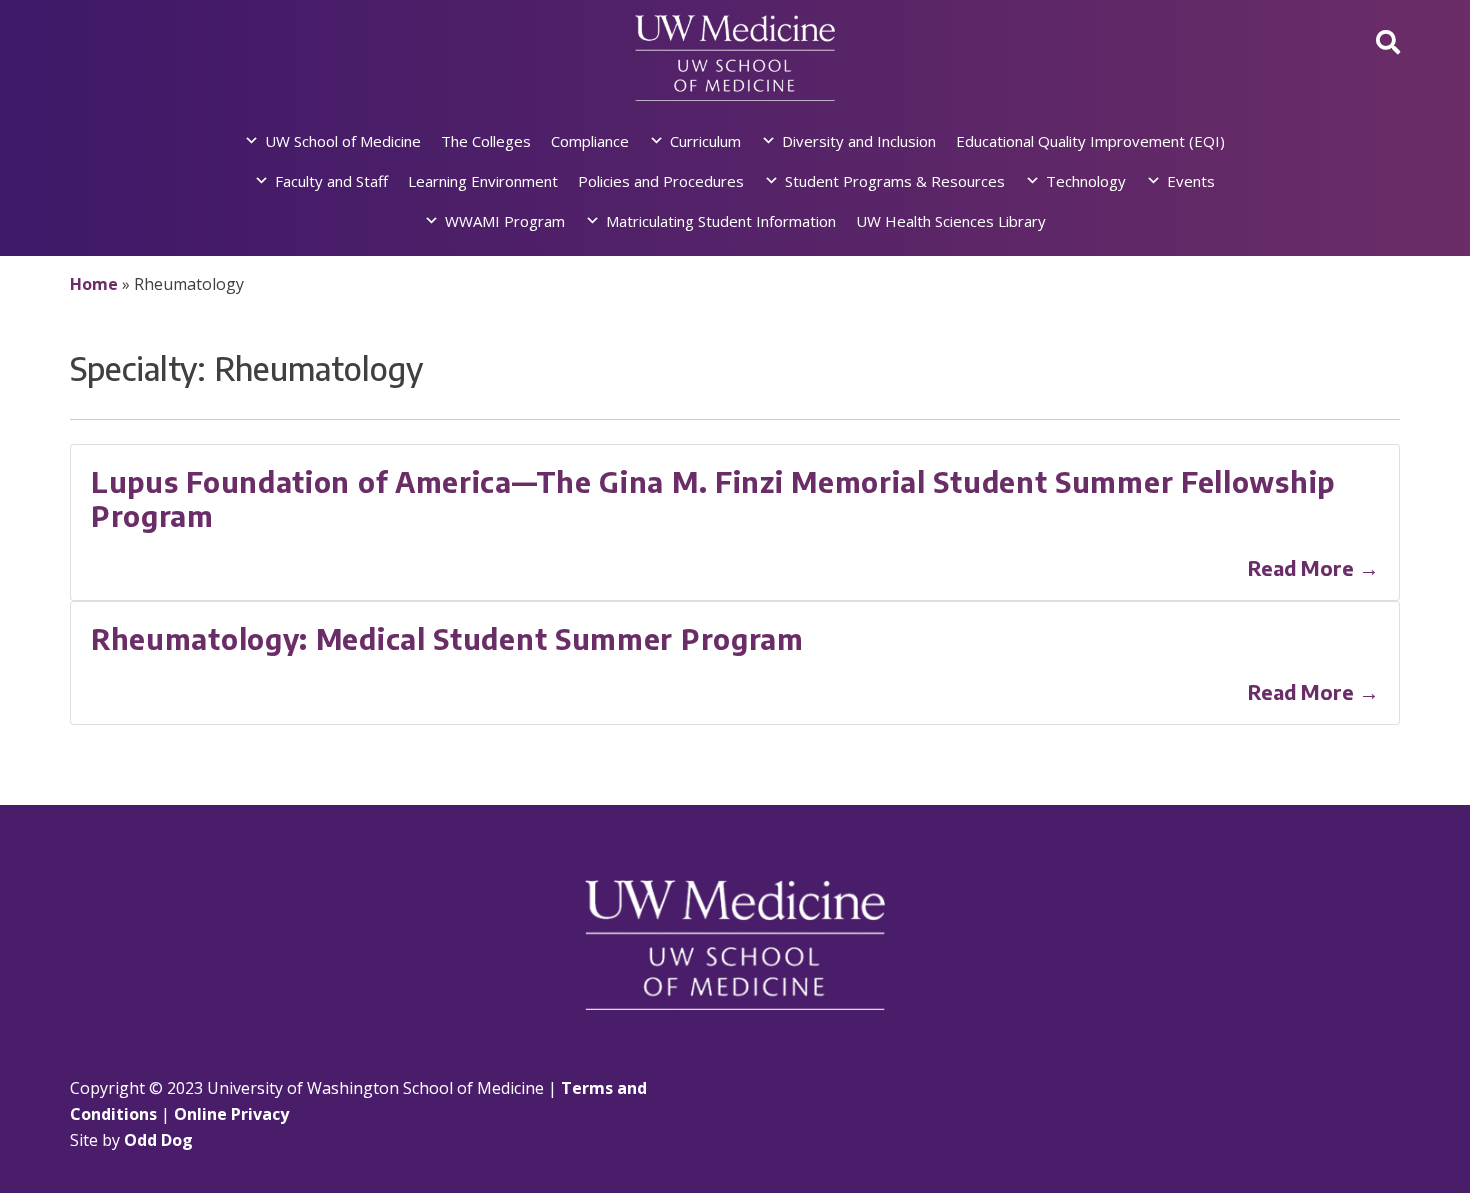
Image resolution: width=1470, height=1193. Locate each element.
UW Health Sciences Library (951, 221)
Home (94, 284)
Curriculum (705, 141)
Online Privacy (231, 1114)
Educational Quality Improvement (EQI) (1090, 141)
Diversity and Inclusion (859, 141)
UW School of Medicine (343, 141)
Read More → (1313, 567)
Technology (1086, 181)
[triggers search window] (1388, 41)
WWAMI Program (505, 221)
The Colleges (486, 141)
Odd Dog (158, 1140)
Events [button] (1191, 181)
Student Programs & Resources (895, 181)
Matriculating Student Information (721, 221)
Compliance (590, 141)
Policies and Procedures (661, 181)
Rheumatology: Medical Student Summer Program (447, 638)
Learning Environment (483, 181)
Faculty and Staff (331, 181)
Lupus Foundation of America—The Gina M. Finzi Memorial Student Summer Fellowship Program (713, 498)
